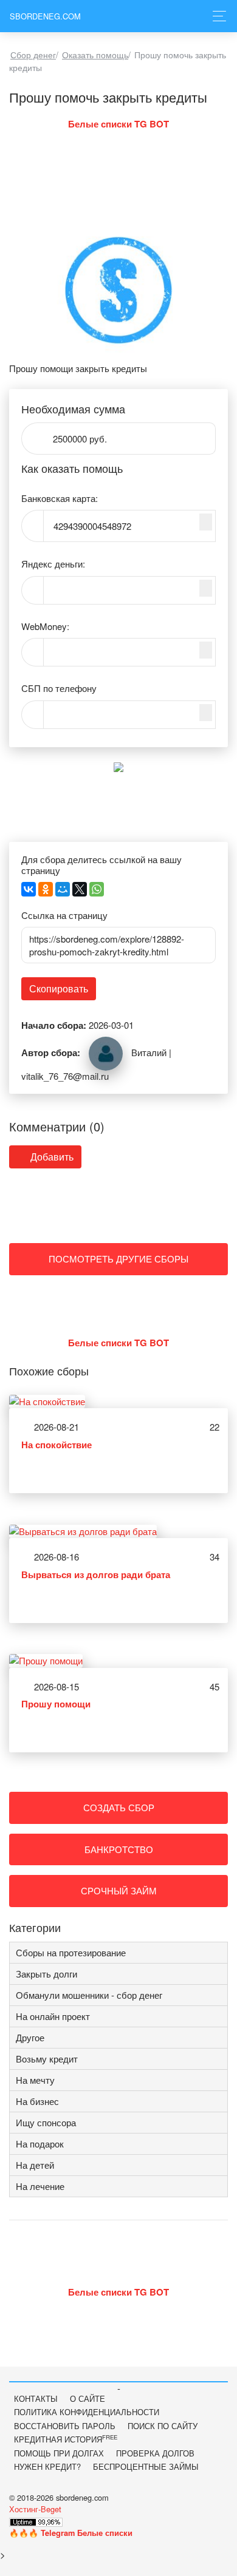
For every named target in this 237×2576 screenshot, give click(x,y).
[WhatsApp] (97, 889)
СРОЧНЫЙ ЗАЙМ (119, 1890)
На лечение (40, 2186)
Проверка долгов (155, 2453)
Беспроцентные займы (146, 2466)
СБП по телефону (59, 688)
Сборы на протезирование (71, 1952)
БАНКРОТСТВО (119, 1849)
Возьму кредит (47, 2059)
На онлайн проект (53, 2016)
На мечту (35, 2080)
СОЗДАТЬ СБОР (119, 1807)
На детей (35, 2165)
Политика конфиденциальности (87, 2412)
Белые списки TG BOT (118, 124)
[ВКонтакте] (29, 889)
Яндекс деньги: (53, 564)
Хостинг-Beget (35, 2509)
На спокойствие (57, 1445)
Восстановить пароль (65, 2426)
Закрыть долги (46, 1974)
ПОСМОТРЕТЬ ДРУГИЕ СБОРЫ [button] (118, 1259)
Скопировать (59, 988)
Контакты (36, 2398)
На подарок (40, 2144)
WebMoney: (45, 626)
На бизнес (37, 2101)
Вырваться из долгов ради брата (96, 1574)
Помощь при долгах (59, 2453)
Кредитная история (66, 2439)
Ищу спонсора (46, 2122)
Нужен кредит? (47, 2466)
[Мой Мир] (63, 889)
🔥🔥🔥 (71, 2533)
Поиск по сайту (163, 2426)
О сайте (88, 2398)
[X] (80, 889)
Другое (30, 2037)
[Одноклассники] (46, 889)
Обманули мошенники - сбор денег (89, 1995)
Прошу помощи (56, 1704)
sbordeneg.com (45, 16)
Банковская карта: (60, 498)
